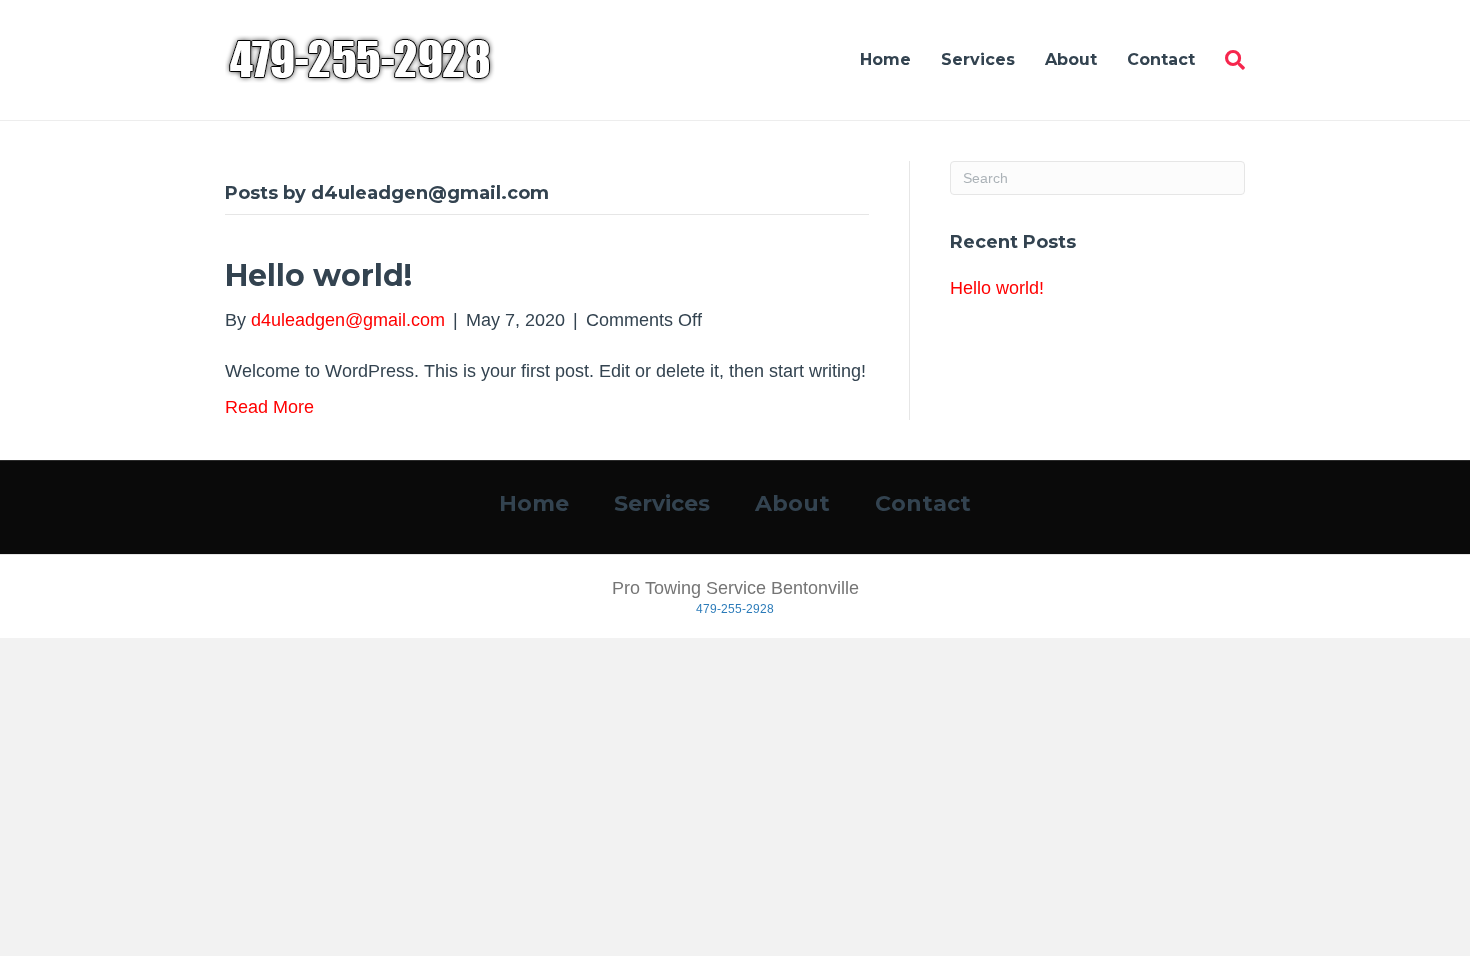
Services (978, 59)
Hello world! (318, 275)
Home (885, 59)
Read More (269, 407)
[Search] (1227, 60)
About (1071, 59)
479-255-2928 (735, 609)
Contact (1161, 59)
